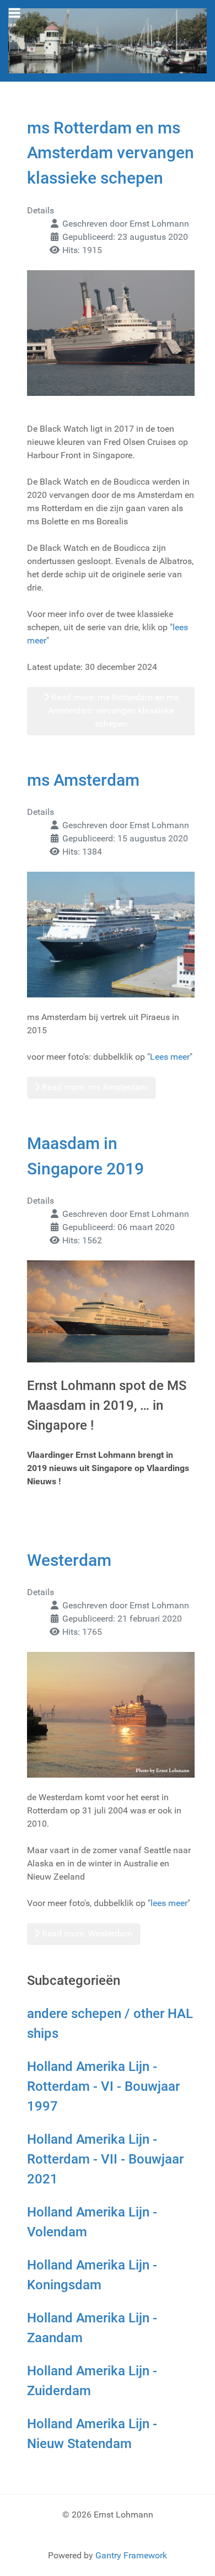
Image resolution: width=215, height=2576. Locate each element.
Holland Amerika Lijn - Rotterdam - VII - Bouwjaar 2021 (105, 2159)
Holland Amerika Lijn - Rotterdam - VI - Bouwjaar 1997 (103, 2086)
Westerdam (69, 1560)
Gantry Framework (131, 2555)
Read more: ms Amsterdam (94, 1087)
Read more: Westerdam (86, 1933)
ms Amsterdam (83, 780)
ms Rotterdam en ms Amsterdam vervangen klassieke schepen (111, 153)
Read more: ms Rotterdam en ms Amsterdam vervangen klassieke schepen (113, 710)
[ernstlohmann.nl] (108, 40)
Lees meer (170, 1057)
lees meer (169, 1903)
